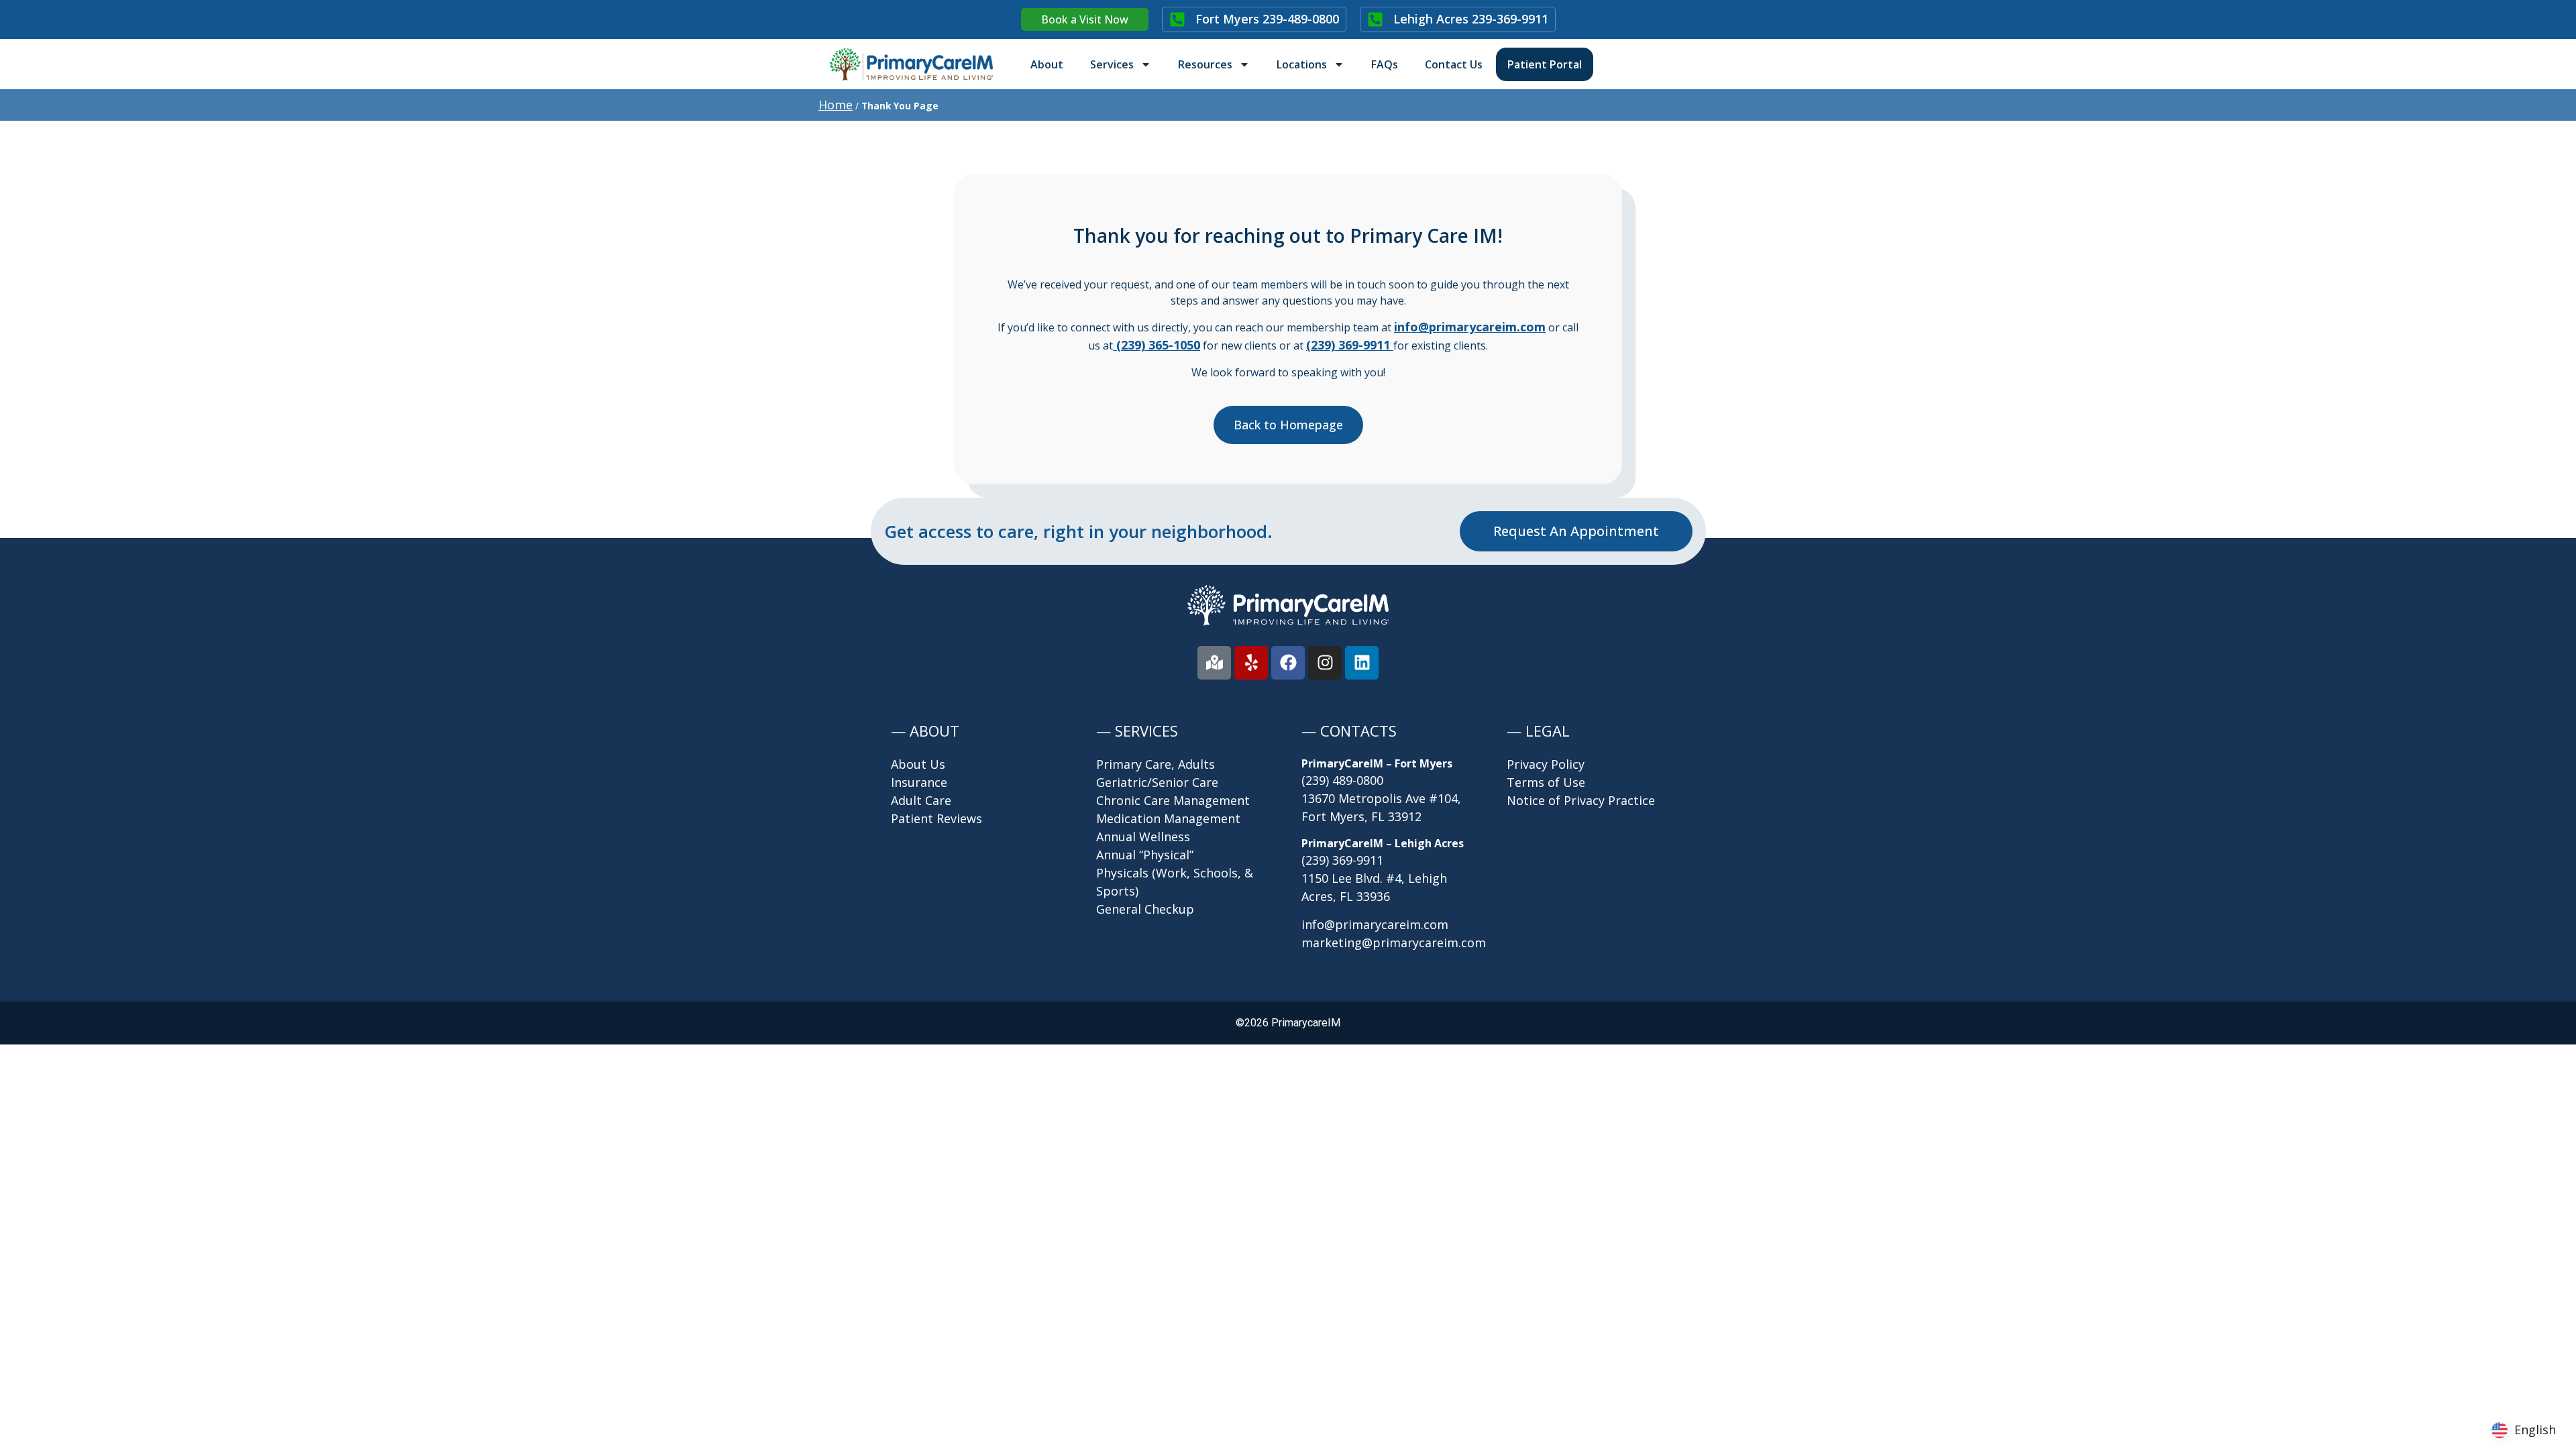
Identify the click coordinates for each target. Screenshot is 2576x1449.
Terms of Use (1546, 782)
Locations (1302, 64)
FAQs (1385, 64)
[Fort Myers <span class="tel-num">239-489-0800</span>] (1177, 19)
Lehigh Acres (1471, 19)
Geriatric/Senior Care (1157, 782)
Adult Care (921, 800)
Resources (1205, 64)
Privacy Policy (1546, 764)
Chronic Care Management (1173, 800)
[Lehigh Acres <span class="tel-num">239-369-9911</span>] (1375, 19)
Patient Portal (1545, 64)
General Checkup (1145, 909)
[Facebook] (1288, 663)
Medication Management (1168, 818)
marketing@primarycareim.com (1394, 943)
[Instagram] (1325, 663)
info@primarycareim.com (1470, 327)
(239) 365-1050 (1157, 345)
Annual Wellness (1143, 837)
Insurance (919, 782)
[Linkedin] (1362, 663)
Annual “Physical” (1145, 855)
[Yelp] (1251, 663)
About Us (918, 764)
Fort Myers (1267, 19)
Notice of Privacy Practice (1581, 800)
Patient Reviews (936, 818)
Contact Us (1454, 64)
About (1047, 64)
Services (1112, 64)
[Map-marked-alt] (1214, 663)
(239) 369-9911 (1342, 860)
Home (836, 105)
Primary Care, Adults (1156, 764)
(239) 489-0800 (1342, 780)
